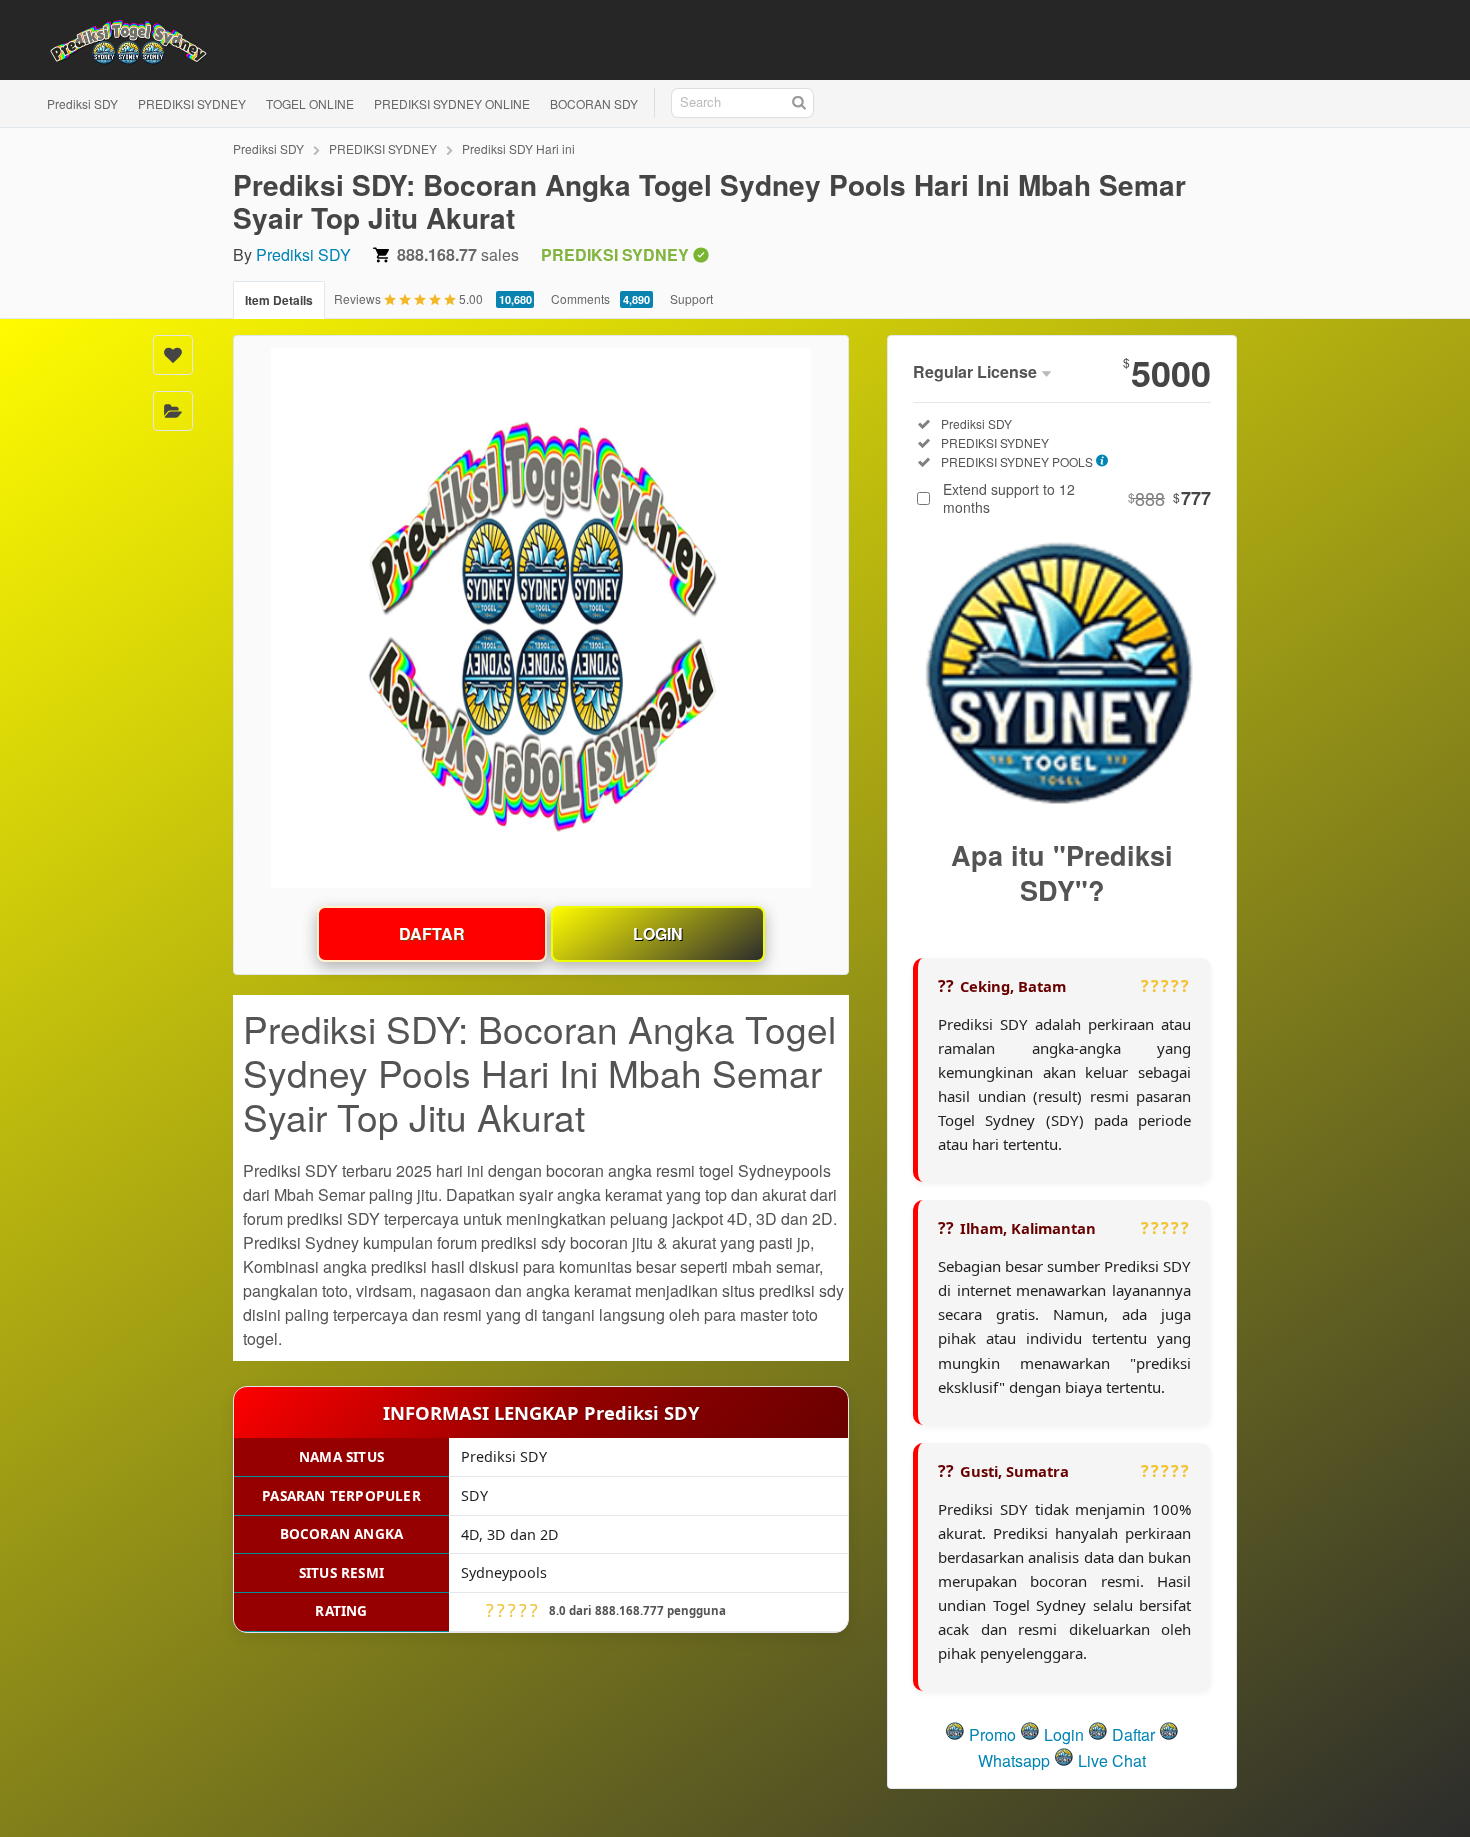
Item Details (279, 300)
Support (691, 298)
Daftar (432, 933)
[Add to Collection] (173, 411)
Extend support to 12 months (1077, 498)
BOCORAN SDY (594, 103)
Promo (992, 1734)
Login (658, 933)
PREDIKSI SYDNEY (192, 103)
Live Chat (1110, 1760)
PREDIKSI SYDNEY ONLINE (452, 103)
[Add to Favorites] (173, 355)
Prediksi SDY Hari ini (518, 148)
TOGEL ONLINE (310, 103)
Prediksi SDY (82, 103)
